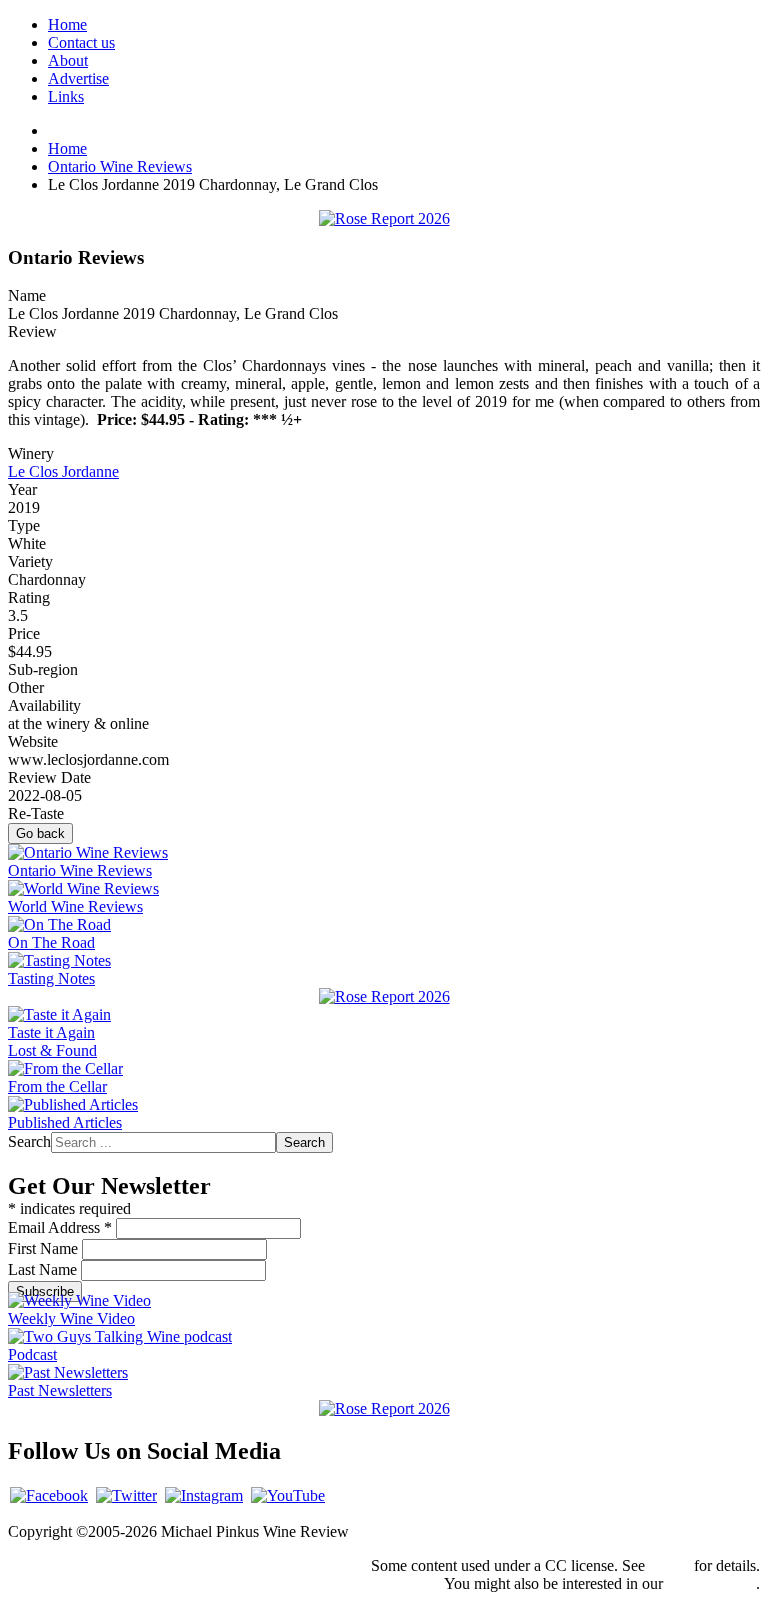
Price (24, 633)
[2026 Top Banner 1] (384, 218)
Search (29, 1141)
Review (32, 331)
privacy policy (711, 1583)
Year (22, 489)
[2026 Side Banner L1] (384, 996)
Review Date (49, 777)
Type (24, 525)
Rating (29, 597)
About (68, 60)
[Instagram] (204, 1495)
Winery (31, 453)
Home (67, 24)
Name (27, 295)
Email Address (60, 1227)
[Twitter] (126, 1495)
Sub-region (43, 669)
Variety (30, 561)
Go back (40, 833)
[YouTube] (288, 1495)
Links (66, 96)
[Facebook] (49, 1495)
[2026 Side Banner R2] (384, 1408)
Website (33, 741)
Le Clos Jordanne (63, 471)
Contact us (81, 42)
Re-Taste (36, 813)
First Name (45, 1248)
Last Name (44, 1269)
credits (669, 1565)
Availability (44, 705)
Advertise (78, 78)
